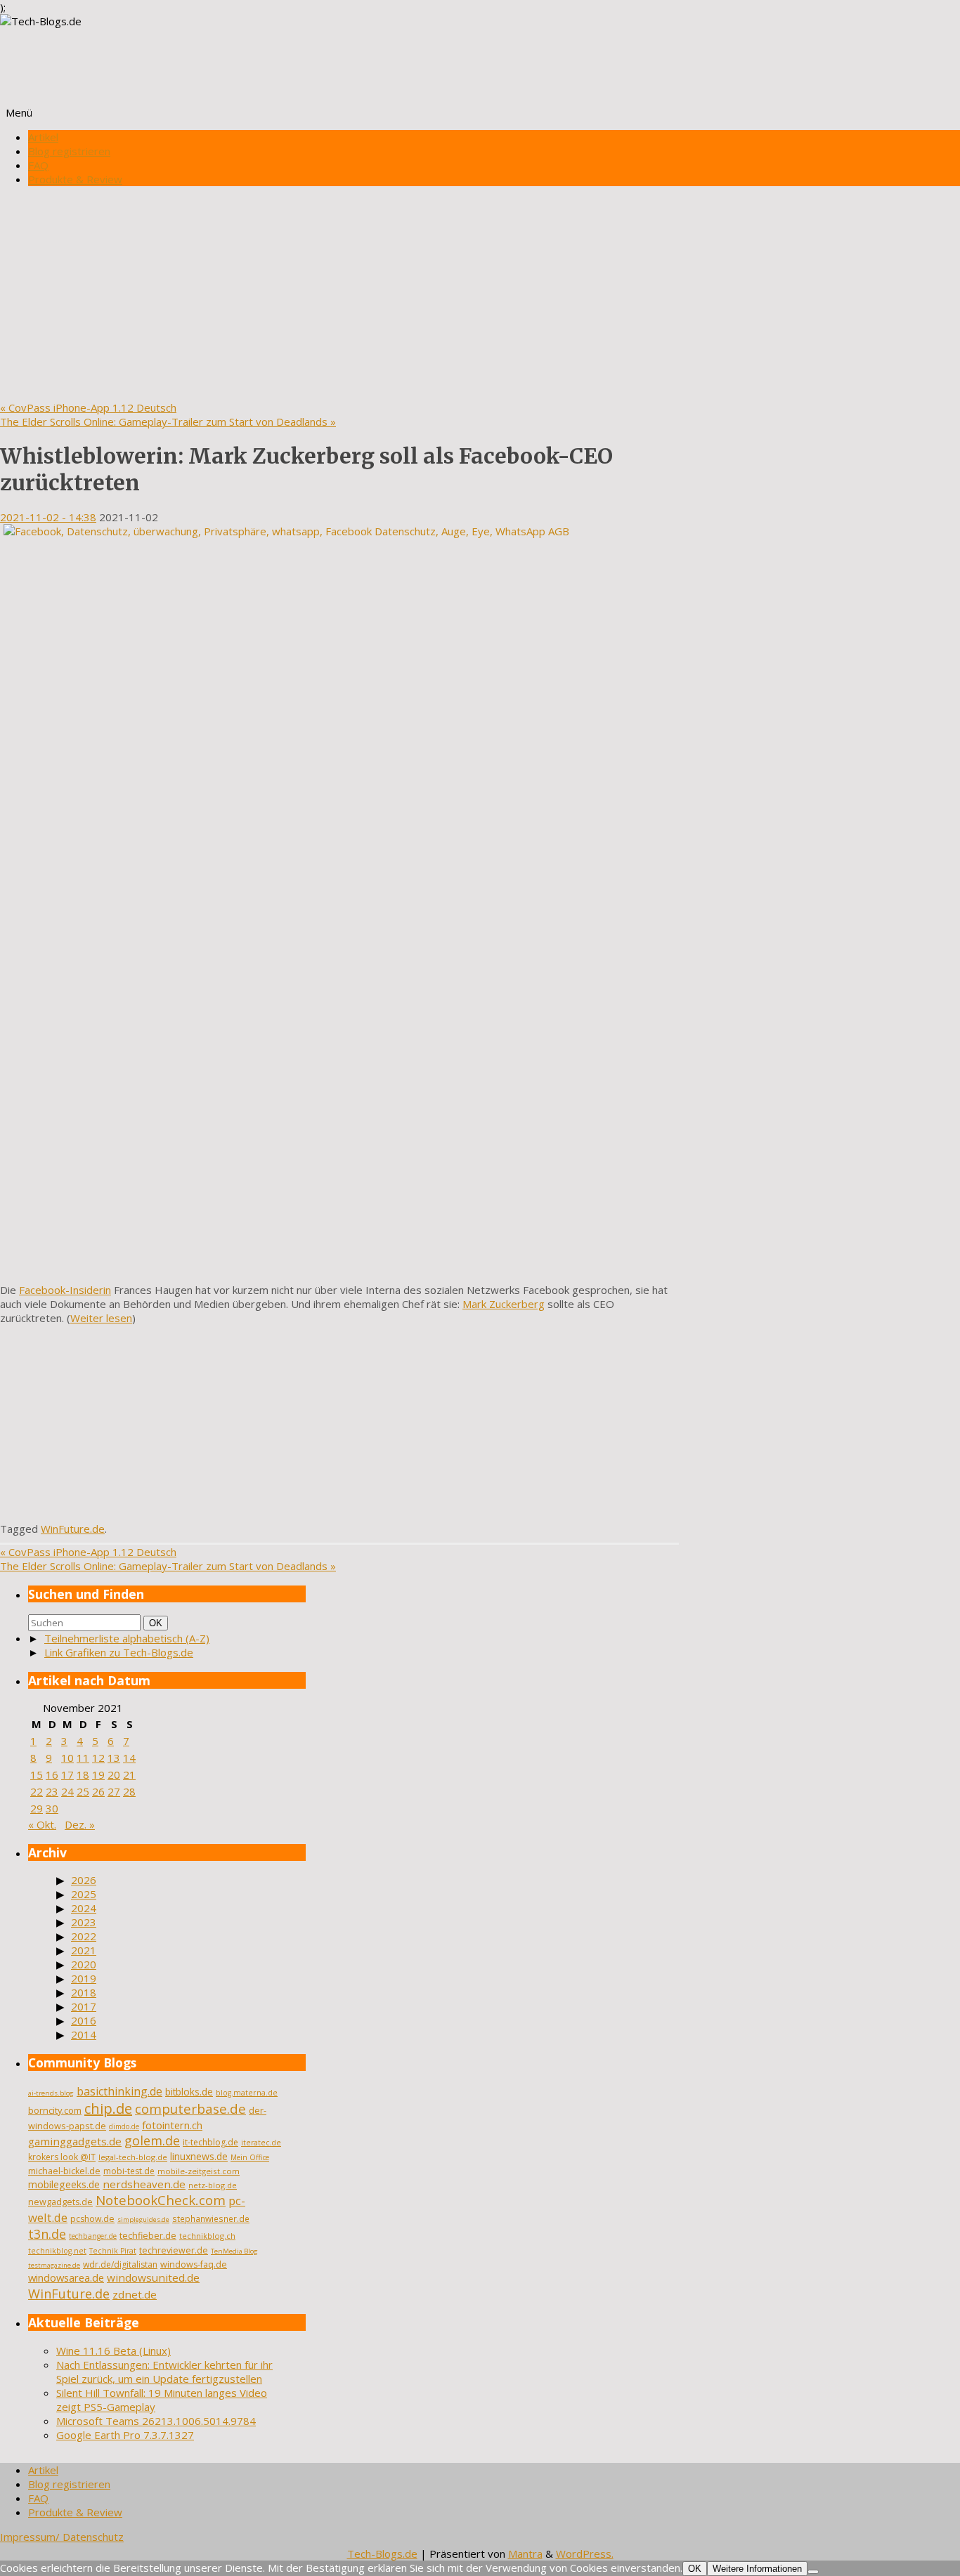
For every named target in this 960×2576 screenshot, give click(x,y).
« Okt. (42, 1824)
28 (129, 1791)
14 (129, 1758)
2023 (84, 1922)
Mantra (525, 2554)
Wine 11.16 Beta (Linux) (113, 2351)
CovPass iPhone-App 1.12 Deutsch (88, 407)
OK (158, 1623)
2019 (84, 1978)
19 (98, 1774)
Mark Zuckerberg (504, 1304)
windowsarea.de (66, 2277)
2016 (84, 2020)
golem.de (152, 2140)
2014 (84, 2034)
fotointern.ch (172, 2125)
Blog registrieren (69, 151)
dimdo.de (124, 2126)
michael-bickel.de (64, 2171)
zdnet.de (135, 2294)
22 (37, 1791)
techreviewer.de (174, 2250)
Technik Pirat (113, 2251)
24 (67, 1791)
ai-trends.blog (51, 2093)
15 (37, 1774)
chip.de (108, 2108)
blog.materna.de (247, 2093)
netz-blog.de (213, 2185)
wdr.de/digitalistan (120, 2264)
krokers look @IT (62, 2157)
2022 (84, 1936)
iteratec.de (261, 2143)
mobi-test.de (129, 2171)
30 (52, 1808)
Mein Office (250, 2157)
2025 (84, 1894)
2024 (84, 1908)
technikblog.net (57, 2251)
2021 (84, 1950)
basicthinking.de (119, 2091)
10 (67, 1758)
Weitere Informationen (757, 2569)
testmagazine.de (54, 2265)
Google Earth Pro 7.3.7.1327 (125, 2435)
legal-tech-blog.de (133, 2157)
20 (114, 1774)
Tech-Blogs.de (382, 2554)
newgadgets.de (60, 2202)
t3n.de (47, 2234)
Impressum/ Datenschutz (62, 2537)
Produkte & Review (75, 179)
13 (114, 1758)
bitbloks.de (189, 2092)
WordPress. (585, 2554)
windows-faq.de (194, 2264)
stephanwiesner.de (211, 2218)
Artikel (43, 137)
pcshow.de (92, 2219)
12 (98, 1758)
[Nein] (813, 2572)
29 (37, 1808)
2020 (84, 1964)
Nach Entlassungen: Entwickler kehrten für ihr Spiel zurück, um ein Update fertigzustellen (164, 2372)
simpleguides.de (143, 2219)
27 (114, 1791)
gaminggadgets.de (75, 2141)
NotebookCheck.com (161, 2200)
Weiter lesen (101, 1318)
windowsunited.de (153, 2277)
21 (129, 1774)
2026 (84, 1880)
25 (83, 1791)
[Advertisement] (480, 295)
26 (98, 1791)
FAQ (38, 165)
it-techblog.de (210, 2142)
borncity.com (55, 2110)
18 (83, 1774)
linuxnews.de (199, 2156)
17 (67, 1774)
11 (83, 1758)
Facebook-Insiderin (65, 1290)
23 (52, 1791)
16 (52, 1774)
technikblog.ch (207, 2236)
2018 (84, 1992)
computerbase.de (190, 2108)
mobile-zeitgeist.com (199, 2171)
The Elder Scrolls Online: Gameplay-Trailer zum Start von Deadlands (168, 421)
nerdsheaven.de (144, 2184)
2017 (84, 2006)
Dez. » (80, 1824)
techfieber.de (148, 2236)
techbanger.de (93, 2236)
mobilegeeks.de (64, 2184)
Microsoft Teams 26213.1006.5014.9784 (156, 2421)
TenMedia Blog (234, 2251)
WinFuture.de (73, 1529)
